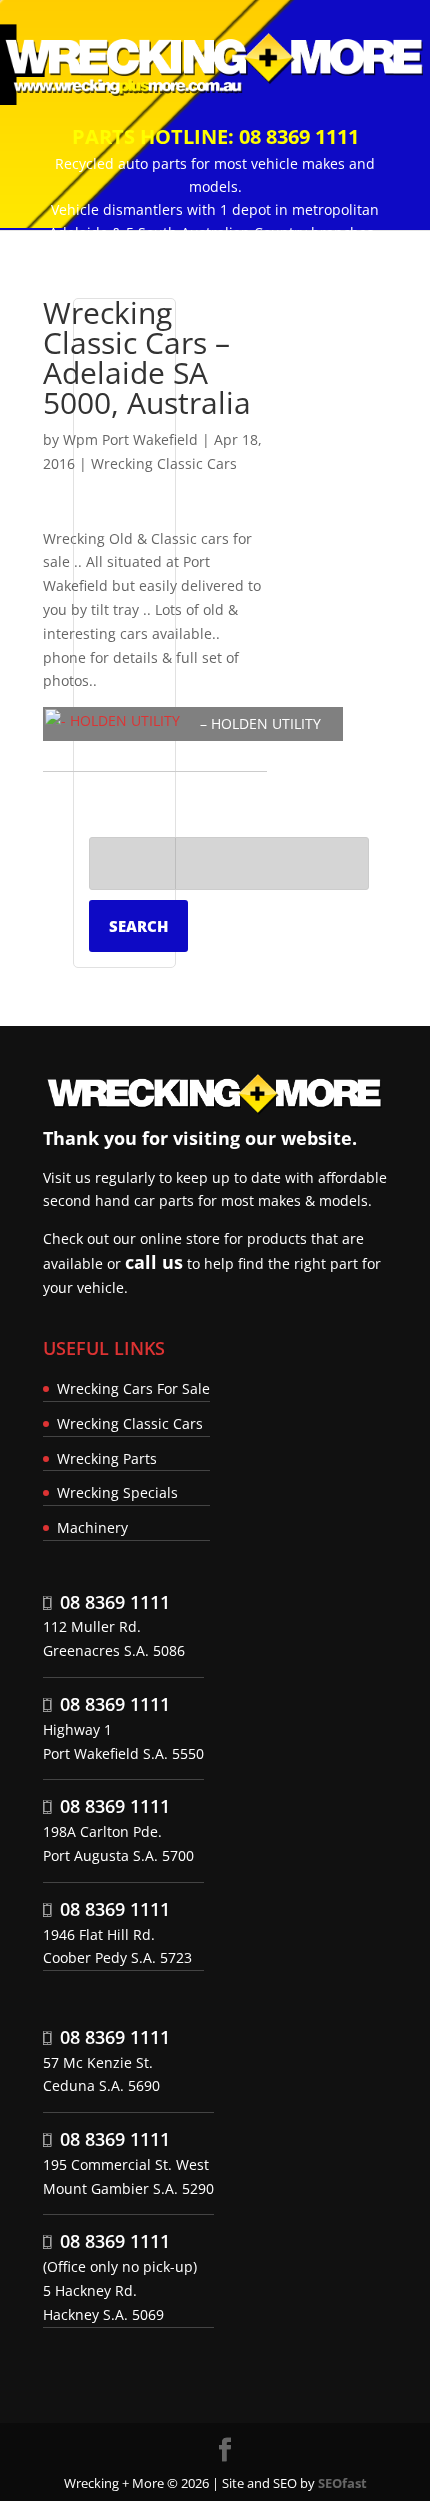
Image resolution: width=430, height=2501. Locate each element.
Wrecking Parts (107, 1458)
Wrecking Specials (117, 1492)
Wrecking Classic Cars (164, 463)
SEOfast (342, 2483)
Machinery (92, 1527)
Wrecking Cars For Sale (133, 1388)
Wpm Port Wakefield (130, 439)
